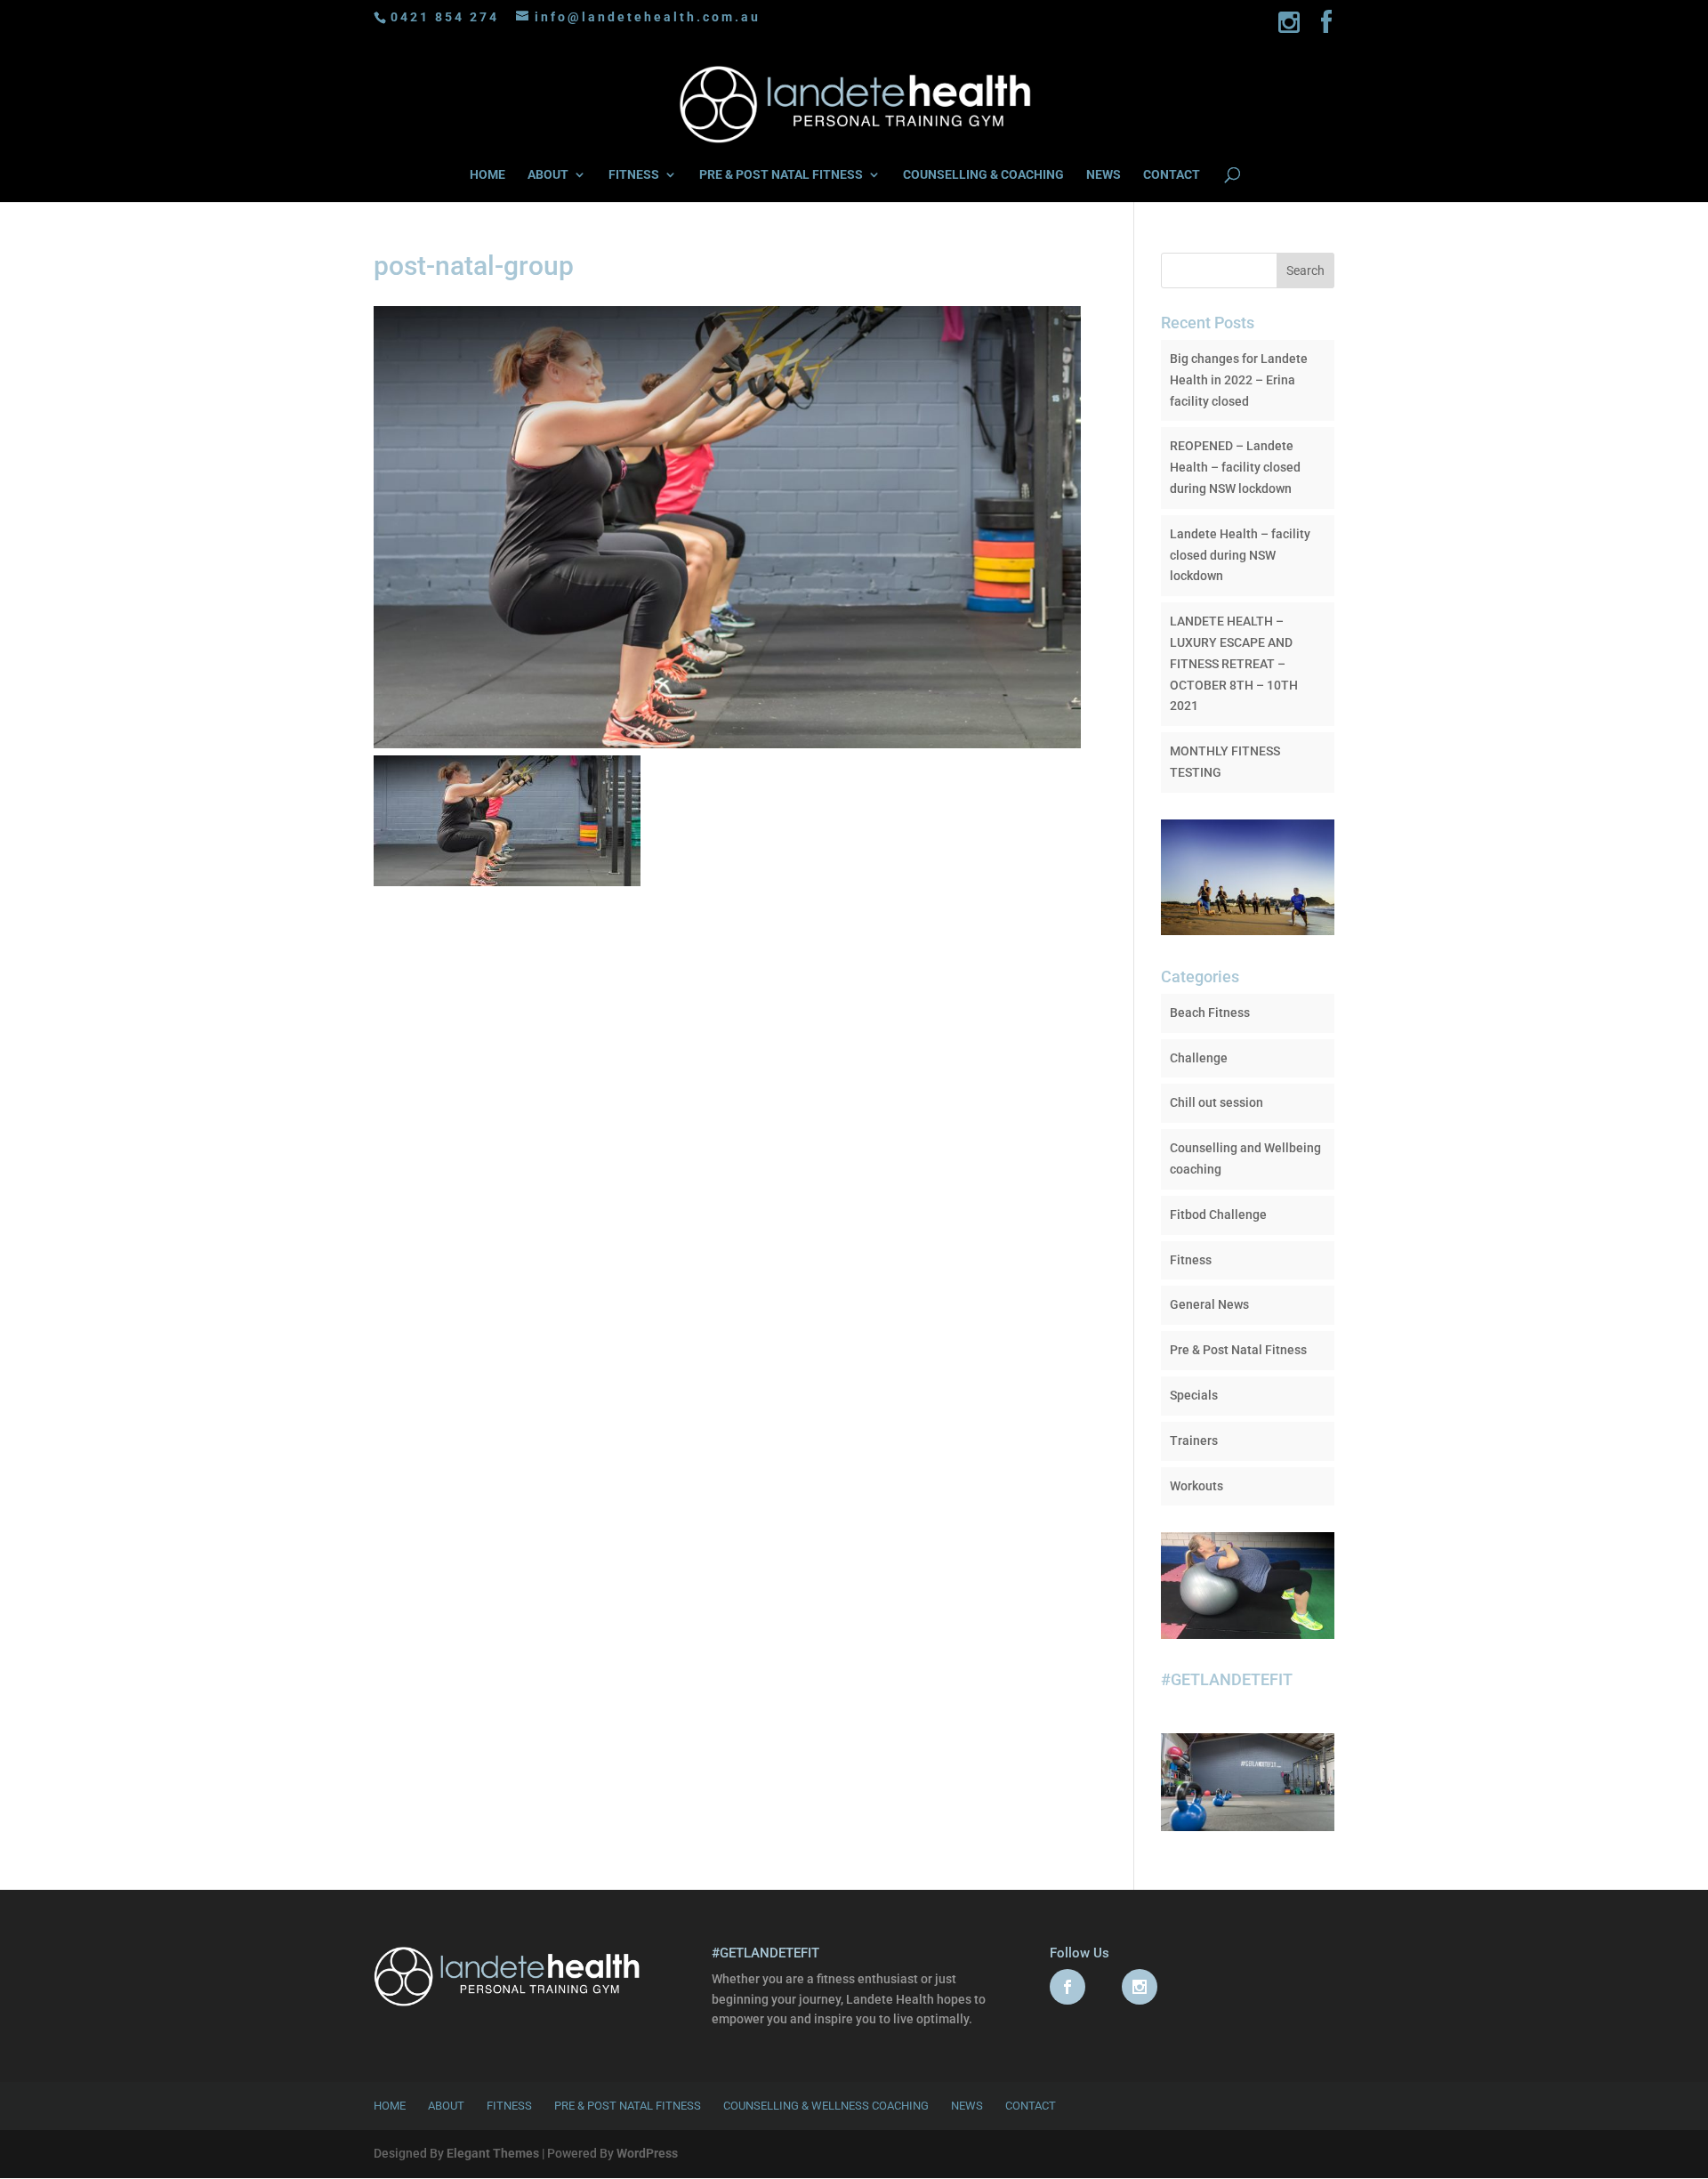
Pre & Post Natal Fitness (1238, 1350)
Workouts (1196, 1486)
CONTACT (1172, 175)
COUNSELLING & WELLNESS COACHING (826, 2106)
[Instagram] (1290, 28)
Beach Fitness (1210, 1013)
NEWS (1104, 175)
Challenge (1199, 1058)
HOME (487, 175)
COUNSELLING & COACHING (983, 175)
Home (390, 2106)
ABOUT (548, 175)
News (967, 2106)
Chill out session (1217, 1102)
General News (1209, 1304)
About (446, 2106)
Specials (1194, 1395)
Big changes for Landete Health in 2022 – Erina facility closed (1239, 380)
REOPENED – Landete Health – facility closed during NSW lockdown (1235, 467)
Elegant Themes (493, 2153)
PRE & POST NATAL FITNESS (781, 175)
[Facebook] (1328, 28)
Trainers (1194, 1441)
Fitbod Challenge (1218, 1215)
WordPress (647, 2153)
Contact (1031, 2106)
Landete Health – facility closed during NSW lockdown (1240, 555)
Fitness (1191, 1260)
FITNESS (634, 175)
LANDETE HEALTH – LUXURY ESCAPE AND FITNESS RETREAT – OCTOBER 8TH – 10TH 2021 (1234, 663)
